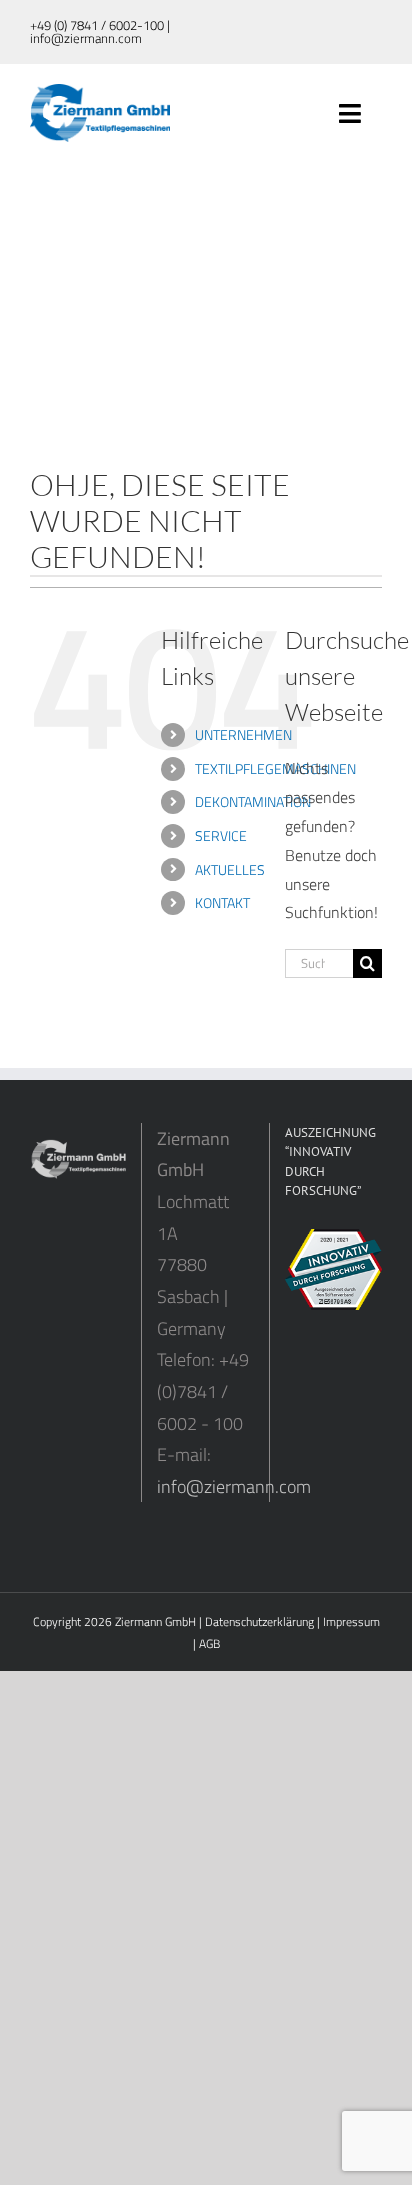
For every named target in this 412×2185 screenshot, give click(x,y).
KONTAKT (222, 902)
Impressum (351, 1621)
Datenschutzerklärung (259, 1621)
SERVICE (221, 835)
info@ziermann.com (234, 1486)
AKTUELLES (230, 869)
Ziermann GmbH (155, 1621)
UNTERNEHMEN (243, 734)
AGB (209, 1643)
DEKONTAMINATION (253, 801)
